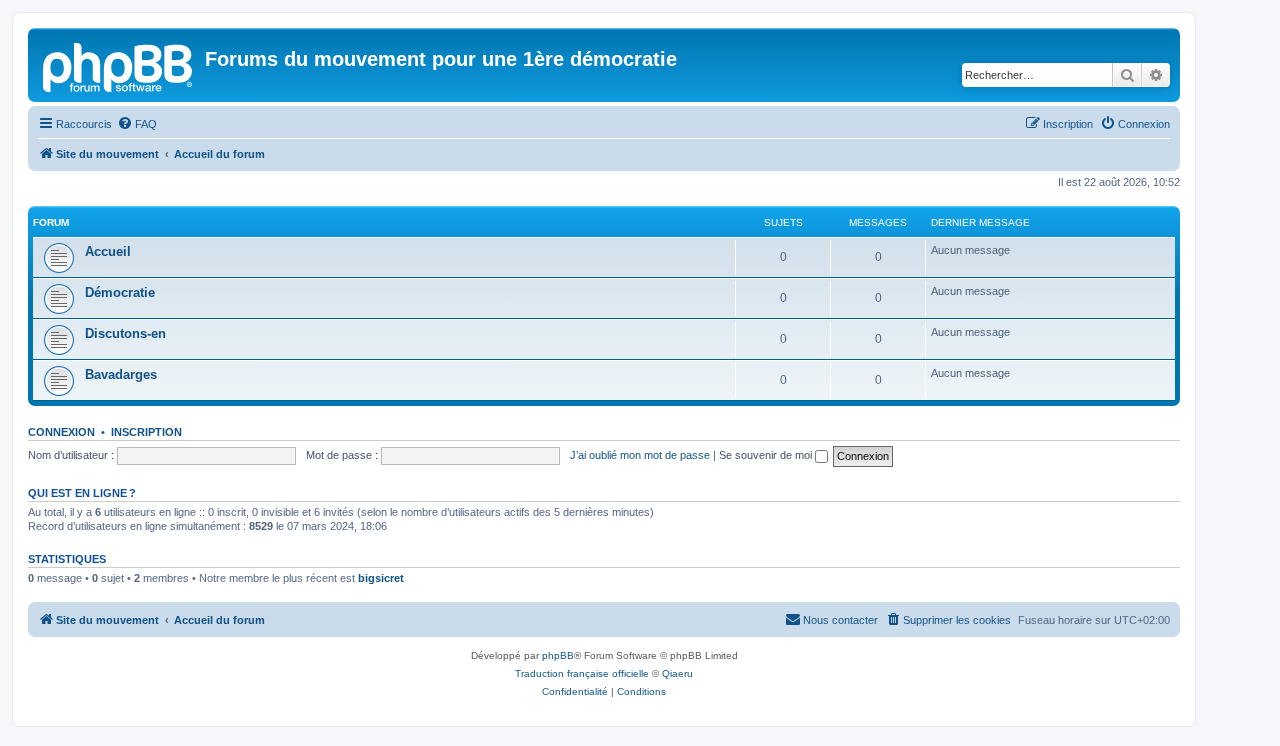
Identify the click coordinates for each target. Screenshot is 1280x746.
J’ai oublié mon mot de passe (640, 455)
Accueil (108, 251)
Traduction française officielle (582, 673)
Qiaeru (677, 673)
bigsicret (381, 578)
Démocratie (120, 292)
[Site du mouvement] (119, 65)
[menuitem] (137, 124)
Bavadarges (121, 374)
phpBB (558, 655)
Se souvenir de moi (767, 455)
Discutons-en (125, 333)
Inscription (146, 432)
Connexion (61, 432)
